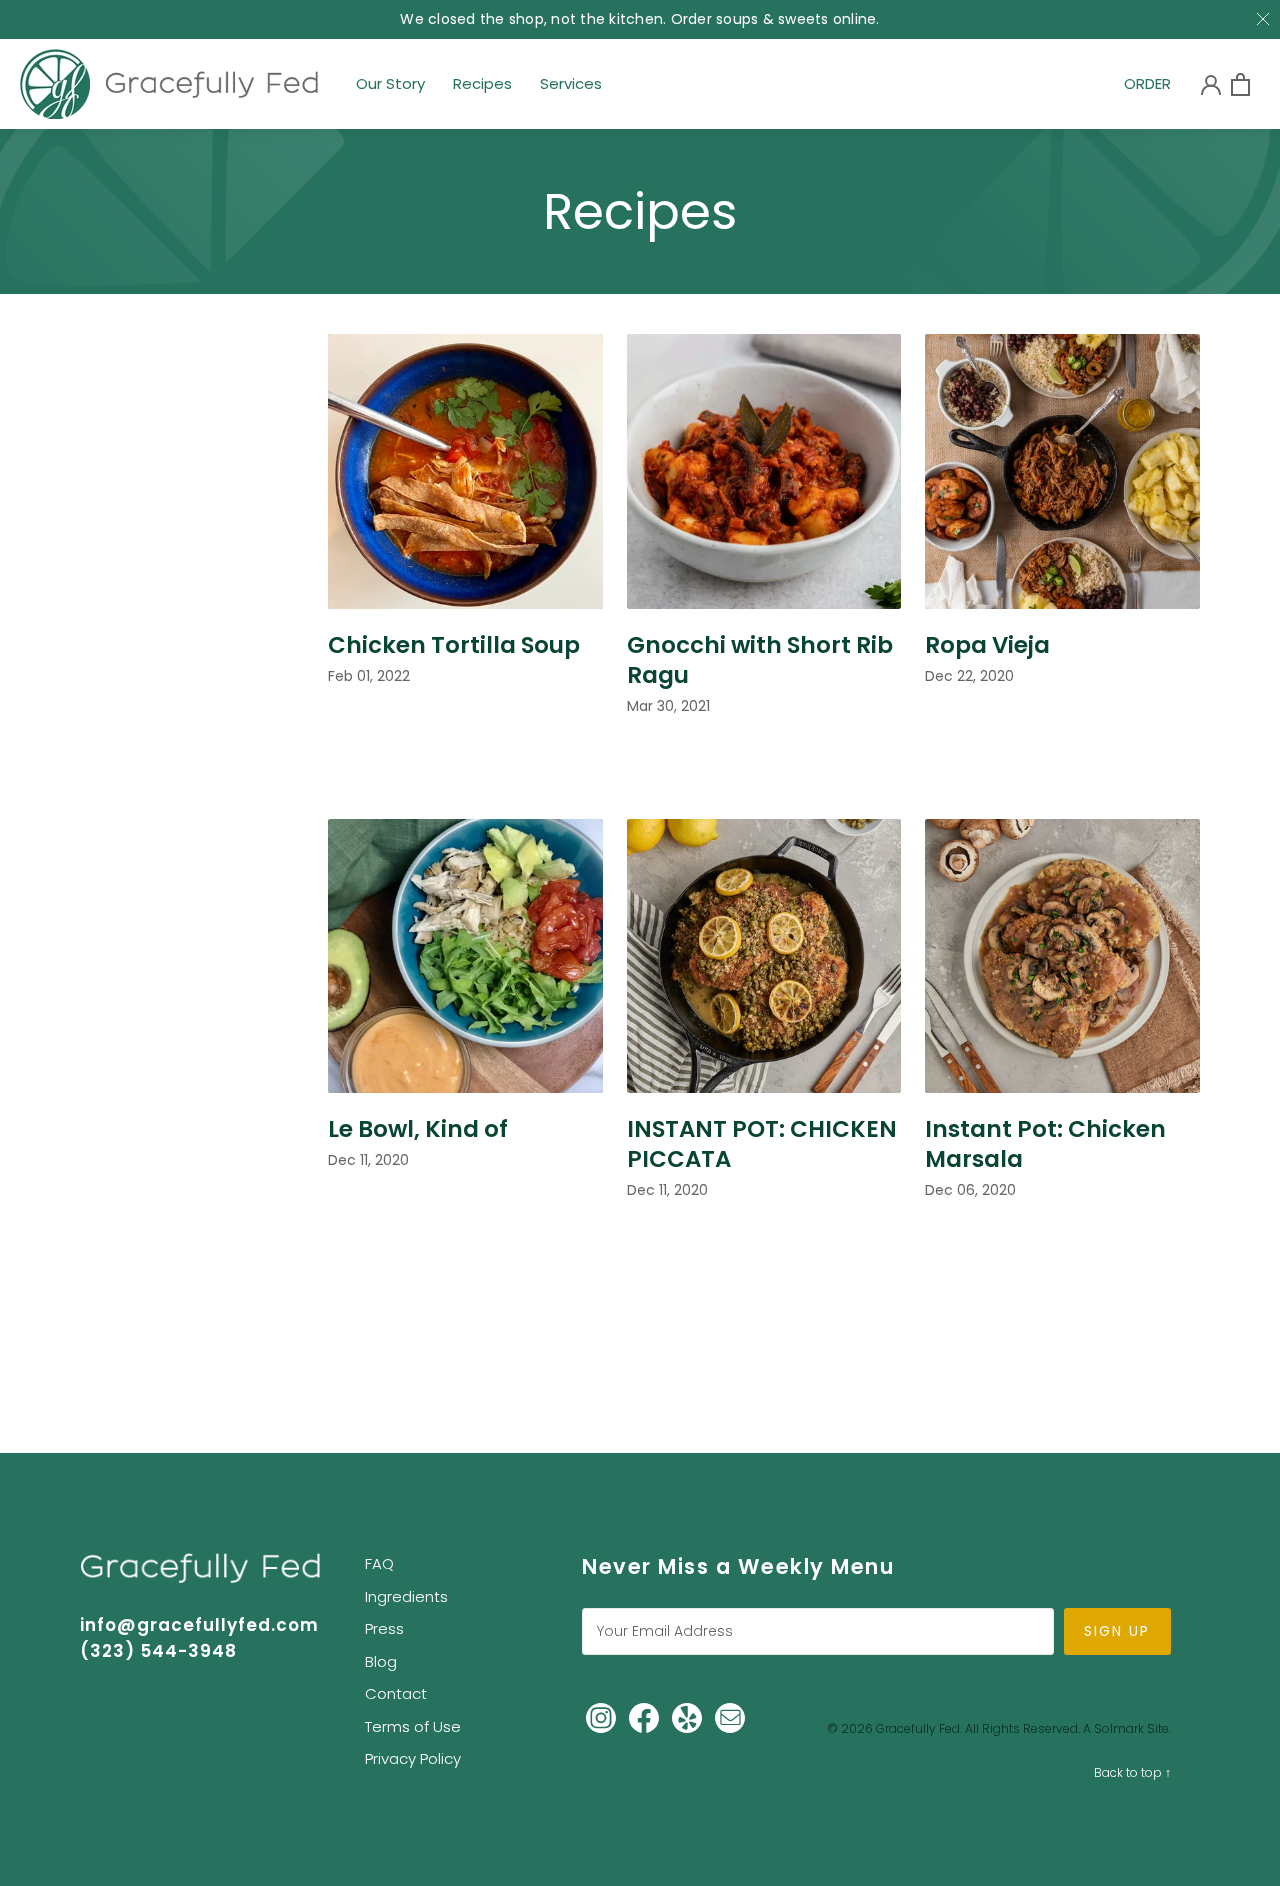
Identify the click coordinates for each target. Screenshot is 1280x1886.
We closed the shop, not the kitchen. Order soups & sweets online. (639, 19)
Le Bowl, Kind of (418, 1129)
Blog (381, 1661)
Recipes (482, 90)
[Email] (730, 1717)
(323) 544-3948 (158, 1651)
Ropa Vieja (987, 645)
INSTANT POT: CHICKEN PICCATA (762, 1144)
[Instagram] (601, 1717)
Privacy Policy (413, 1758)
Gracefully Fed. (919, 1728)
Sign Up (1117, 1631)
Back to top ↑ (1132, 1772)
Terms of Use (413, 1726)
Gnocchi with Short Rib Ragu (760, 660)
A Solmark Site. (1127, 1728)
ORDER (1147, 90)
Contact (396, 1693)
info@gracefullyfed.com (199, 1625)
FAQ (379, 1563)
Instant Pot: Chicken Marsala (1045, 1144)
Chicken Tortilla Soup (454, 645)
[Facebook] (644, 1717)
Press (384, 1628)
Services (571, 90)
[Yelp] (687, 1717)
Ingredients (406, 1596)
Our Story (390, 90)
